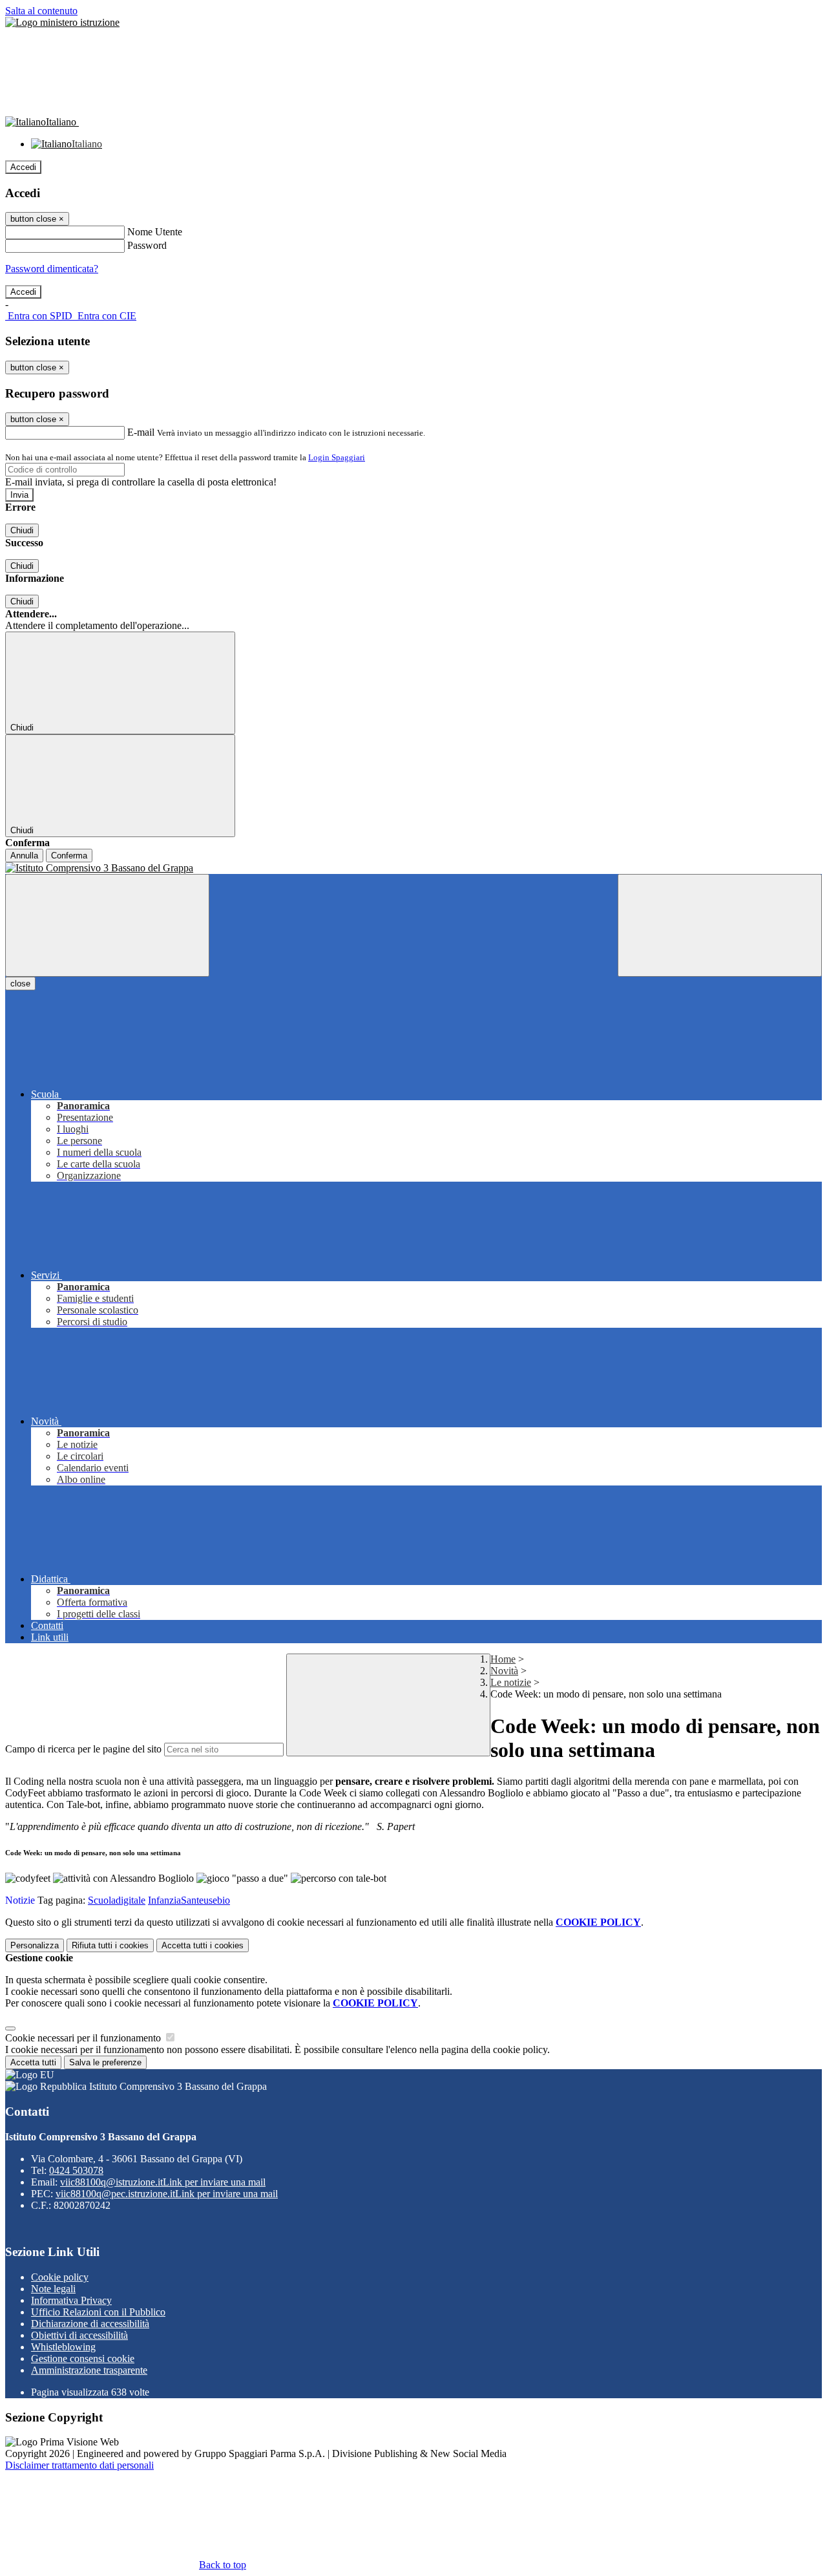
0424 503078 (76, 2170)
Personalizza (35, 1945)
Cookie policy (60, 2277)
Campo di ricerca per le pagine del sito (83, 1749)
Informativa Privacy (71, 2300)
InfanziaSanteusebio (189, 1900)
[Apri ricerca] (720, 925)
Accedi (23, 167)
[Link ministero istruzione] (62, 22)
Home (503, 1659)
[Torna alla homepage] (413, 868)
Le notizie (511, 1682)
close (20, 984)
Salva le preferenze (105, 2062)
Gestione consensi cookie (83, 2358)
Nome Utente (155, 232)
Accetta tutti (203, 1945)
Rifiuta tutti (110, 1945)
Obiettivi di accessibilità (79, 2335)
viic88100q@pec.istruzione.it (167, 2194)
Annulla (24, 856)
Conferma (69, 856)
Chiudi (22, 530)
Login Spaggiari (337, 457)
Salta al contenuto (41, 11)
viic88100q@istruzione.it (163, 2182)
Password (147, 245)
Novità (504, 1671)
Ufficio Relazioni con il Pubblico (98, 2312)
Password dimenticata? (52, 269)
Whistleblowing (63, 2347)
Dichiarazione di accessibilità (90, 2324)
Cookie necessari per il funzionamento (84, 2038)
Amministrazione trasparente (89, 2370)
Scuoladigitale (117, 1900)
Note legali (53, 2289)
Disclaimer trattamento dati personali (79, 2465)
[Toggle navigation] (107, 925)
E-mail (141, 432)
